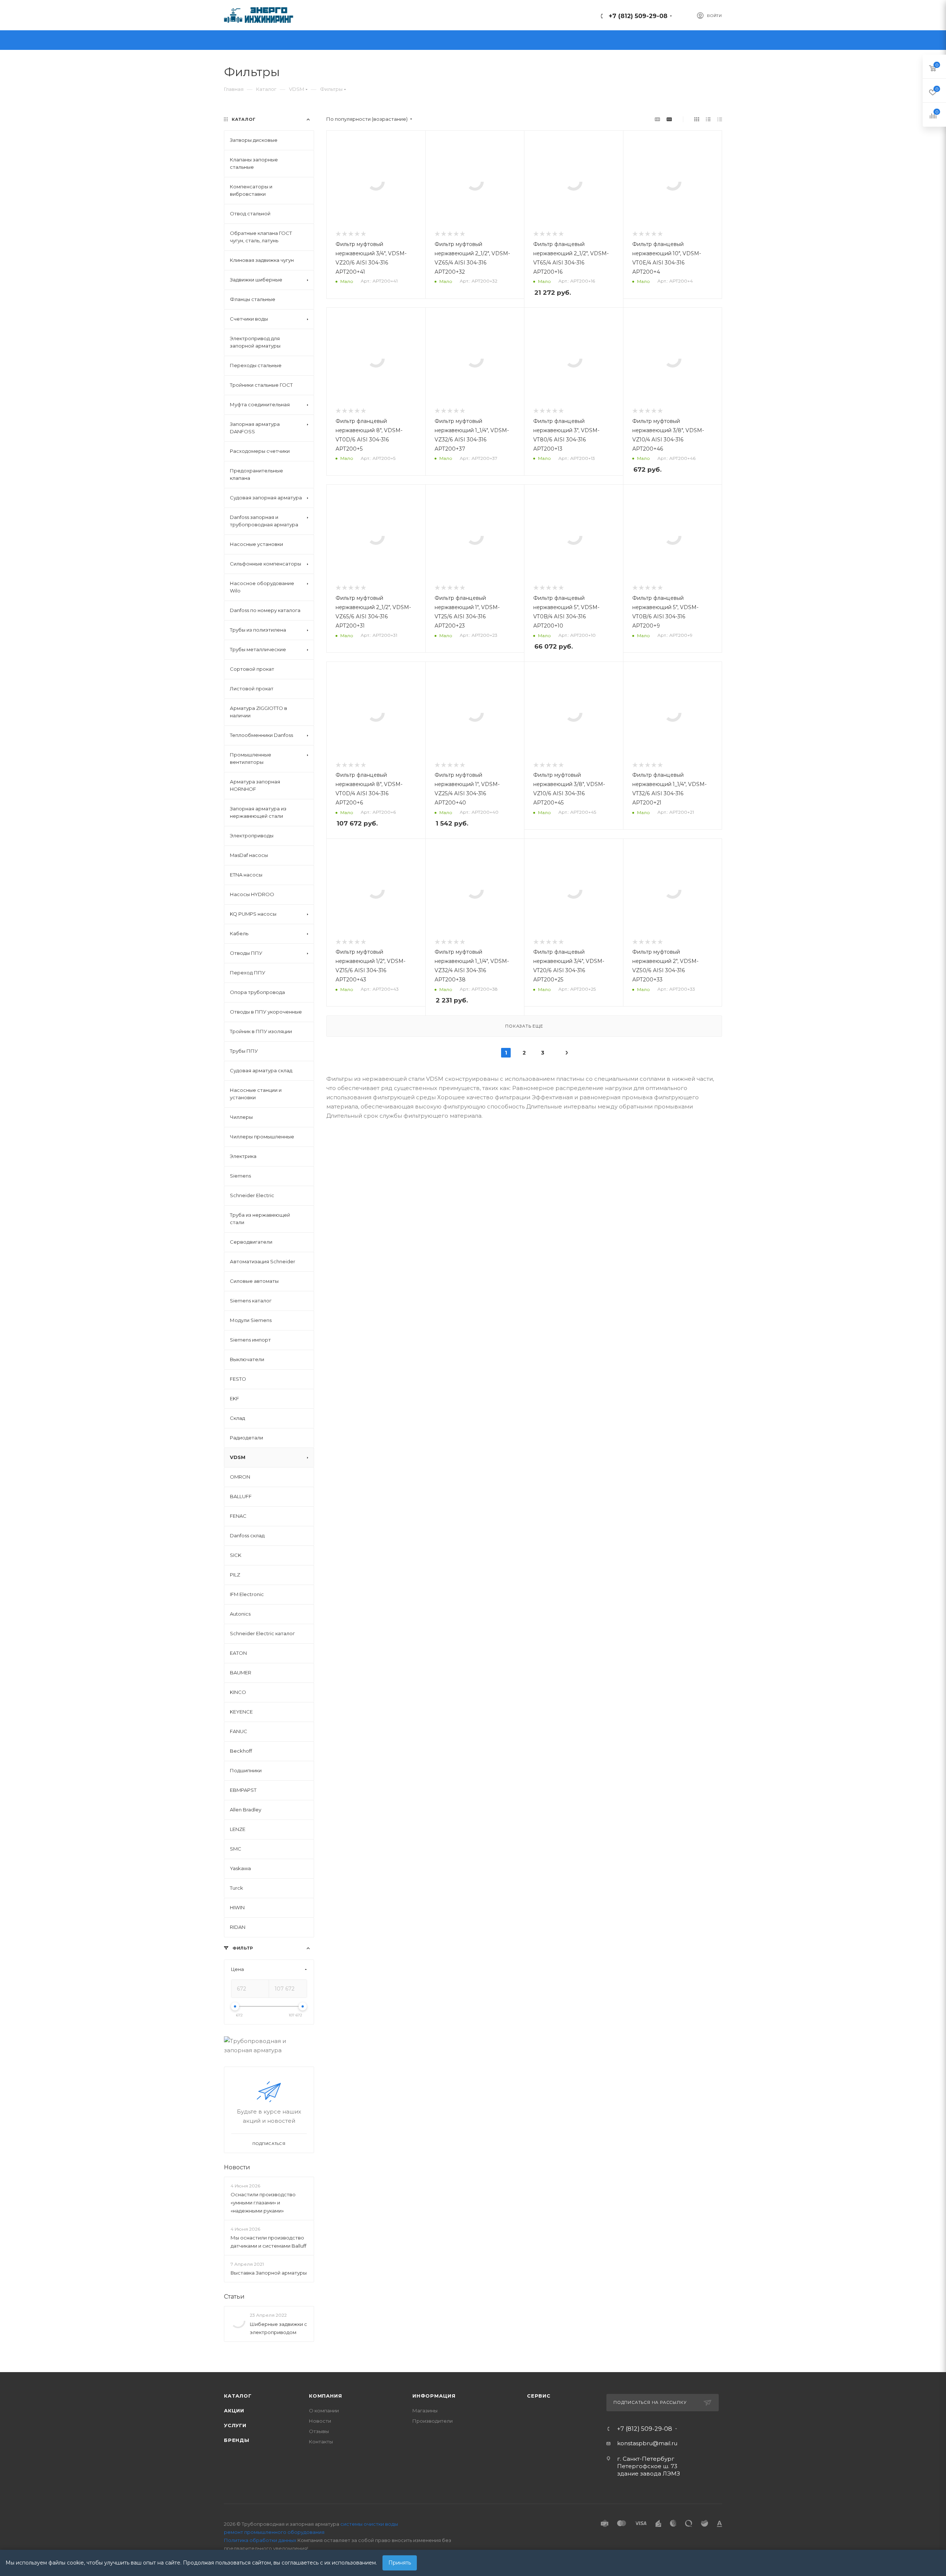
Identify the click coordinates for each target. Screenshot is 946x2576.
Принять (400, 2563)
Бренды (237, 2440)
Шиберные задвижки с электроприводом (278, 2328)
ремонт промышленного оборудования (274, 2532)
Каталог (238, 2396)
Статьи (234, 2297)
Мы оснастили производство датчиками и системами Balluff (268, 2242)
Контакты (321, 2442)
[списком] (708, 119)
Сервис (539, 2396)
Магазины (425, 2411)
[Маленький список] (657, 119)
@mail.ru (665, 2443)
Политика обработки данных (260, 2540)
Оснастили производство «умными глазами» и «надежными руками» (263, 2203)
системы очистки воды (369, 2524)
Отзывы (319, 2431)
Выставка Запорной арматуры (269, 2273)
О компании (324, 2411)
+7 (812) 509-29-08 (638, 16)
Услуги (235, 2425)
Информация (434, 2396)
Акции (234, 2411)
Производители (433, 2421)
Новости (237, 2167)
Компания (325, 2396)
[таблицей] (720, 119)
